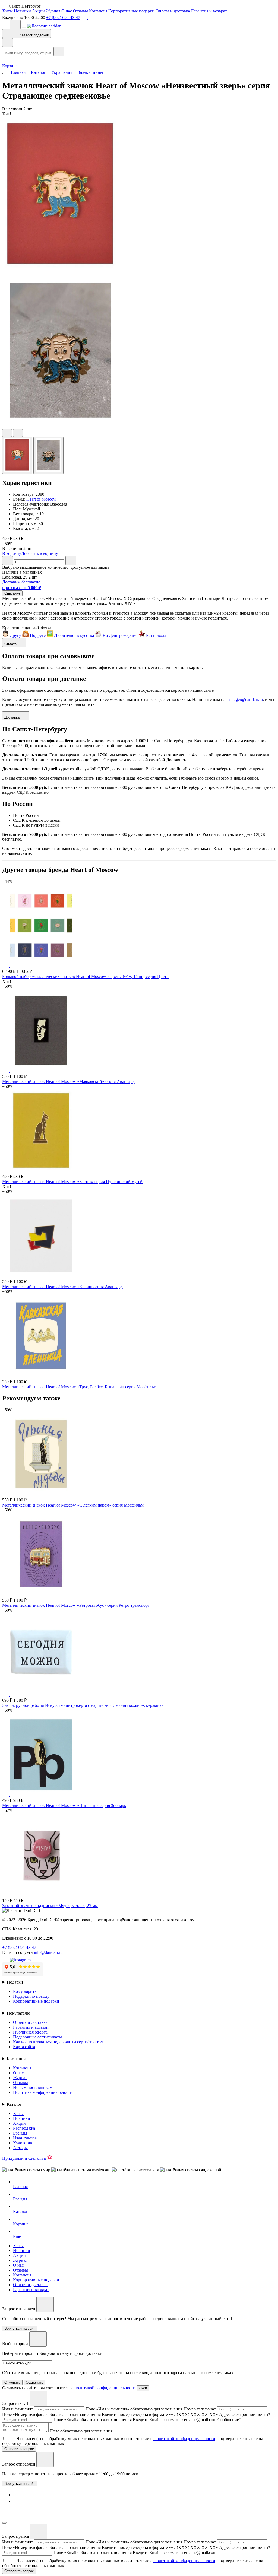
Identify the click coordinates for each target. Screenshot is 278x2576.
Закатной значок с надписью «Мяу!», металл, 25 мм (50, 1906)
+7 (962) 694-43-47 (63, 18)
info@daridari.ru (48, 1952)
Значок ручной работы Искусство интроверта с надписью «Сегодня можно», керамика (83, 1705)
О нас (67, 11)
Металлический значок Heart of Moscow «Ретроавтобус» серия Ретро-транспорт (76, 1605)
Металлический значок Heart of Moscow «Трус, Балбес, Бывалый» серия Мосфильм (79, 1387)
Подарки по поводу (31, 1996)
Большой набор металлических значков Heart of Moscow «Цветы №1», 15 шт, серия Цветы (86, 976)
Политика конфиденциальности (43, 2092)
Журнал (53, 11)
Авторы (20, 2148)
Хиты (7, 11)
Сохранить (34, 2382)
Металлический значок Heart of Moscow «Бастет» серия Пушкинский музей (72, 1182)
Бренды (20, 2133)
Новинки (22, 11)
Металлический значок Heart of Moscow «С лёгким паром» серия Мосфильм (73, 1505)
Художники (24, 2143)
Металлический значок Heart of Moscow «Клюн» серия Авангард (62, 1287)
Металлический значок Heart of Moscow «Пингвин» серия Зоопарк (64, 1805)
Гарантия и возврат (209, 11)
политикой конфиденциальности (105, 2388)
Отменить (12, 2382)
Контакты (98, 11)
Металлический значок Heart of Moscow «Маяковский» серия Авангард (68, 1081)
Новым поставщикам (33, 2087)
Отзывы (80, 11)
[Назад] (8, 42)
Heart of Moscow (41, 499)
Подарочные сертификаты (37, 2037)
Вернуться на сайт (20, 2484)
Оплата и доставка (173, 11)
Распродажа (24, 2128)
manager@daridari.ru (245, 699)
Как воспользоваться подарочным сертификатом (58, 2042)
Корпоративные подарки (131, 11)
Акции (38, 11)
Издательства (25, 2138)
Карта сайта (24, 2047)
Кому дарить (25, 1991)
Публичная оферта (30, 2032)
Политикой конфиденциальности (184, 2439)
